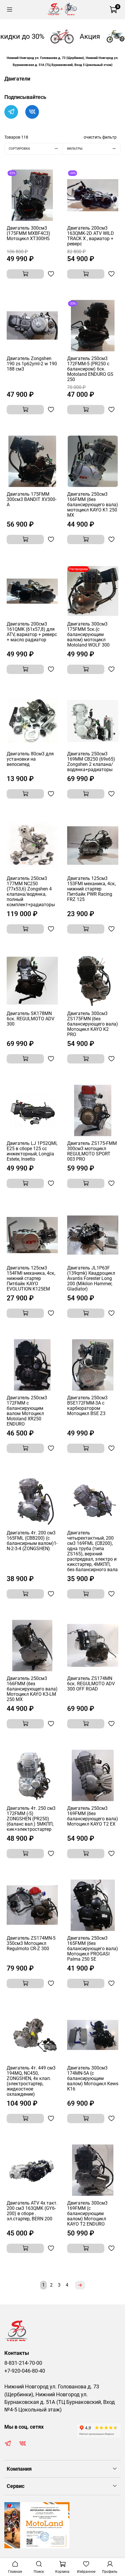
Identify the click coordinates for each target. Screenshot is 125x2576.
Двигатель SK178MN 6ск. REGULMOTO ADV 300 (31, 1019)
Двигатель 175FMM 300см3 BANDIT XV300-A (32, 499)
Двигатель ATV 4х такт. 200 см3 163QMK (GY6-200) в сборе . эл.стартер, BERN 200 (32, 2211)
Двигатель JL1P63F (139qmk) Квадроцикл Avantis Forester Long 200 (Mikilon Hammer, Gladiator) (91, 1278)
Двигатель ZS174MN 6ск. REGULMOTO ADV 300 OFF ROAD (91, 1684)
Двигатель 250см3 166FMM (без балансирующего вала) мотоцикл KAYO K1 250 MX (93, 505)
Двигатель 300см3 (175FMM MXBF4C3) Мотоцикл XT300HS (28, 233)
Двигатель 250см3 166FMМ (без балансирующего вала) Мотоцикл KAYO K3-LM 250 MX (32, 1689)
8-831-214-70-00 (23, 2363)
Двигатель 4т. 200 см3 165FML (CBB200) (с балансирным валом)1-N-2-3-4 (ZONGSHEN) (32, 1541)
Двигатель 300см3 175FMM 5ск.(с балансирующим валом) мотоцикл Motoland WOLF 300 (88, 634)
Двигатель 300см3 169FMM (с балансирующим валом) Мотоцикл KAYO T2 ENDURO (87, 2213)
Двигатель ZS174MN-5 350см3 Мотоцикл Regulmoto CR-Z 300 (31, 1943)
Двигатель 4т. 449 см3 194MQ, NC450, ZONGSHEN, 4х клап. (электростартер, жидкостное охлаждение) (31, 2081)
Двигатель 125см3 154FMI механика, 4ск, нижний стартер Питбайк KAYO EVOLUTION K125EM (31, 1278)
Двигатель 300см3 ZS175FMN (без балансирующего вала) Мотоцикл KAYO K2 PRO (93, 1024)
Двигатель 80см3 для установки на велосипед (30, 759)
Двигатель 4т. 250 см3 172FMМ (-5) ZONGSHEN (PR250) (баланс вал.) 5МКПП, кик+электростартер (31, 1819)
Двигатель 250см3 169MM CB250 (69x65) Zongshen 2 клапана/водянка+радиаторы (91, 762)
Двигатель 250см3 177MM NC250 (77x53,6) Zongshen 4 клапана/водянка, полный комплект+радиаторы (31, 891)
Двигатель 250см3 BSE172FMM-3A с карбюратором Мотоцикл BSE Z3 (87, 1406)
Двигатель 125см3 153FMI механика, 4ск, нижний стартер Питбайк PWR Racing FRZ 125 (91, 889)
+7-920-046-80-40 (25, 2371)
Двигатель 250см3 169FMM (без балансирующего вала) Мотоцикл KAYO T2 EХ (93, 1816)
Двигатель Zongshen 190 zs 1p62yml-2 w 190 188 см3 (32, 364)
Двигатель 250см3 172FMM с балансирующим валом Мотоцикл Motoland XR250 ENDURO (27, 1411)
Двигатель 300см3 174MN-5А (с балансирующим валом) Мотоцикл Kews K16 (93, 2078)
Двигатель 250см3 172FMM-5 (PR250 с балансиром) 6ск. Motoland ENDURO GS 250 (90, 369)
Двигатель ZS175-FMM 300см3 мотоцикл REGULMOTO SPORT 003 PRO (92, 1151)
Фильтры (75, 149)
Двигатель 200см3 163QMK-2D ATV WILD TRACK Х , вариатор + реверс (91, 236)
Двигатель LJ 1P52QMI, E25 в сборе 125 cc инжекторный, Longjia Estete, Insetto (32, 1151)
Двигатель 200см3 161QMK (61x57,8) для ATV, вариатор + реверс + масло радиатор (32, 632)
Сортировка (19, 149)
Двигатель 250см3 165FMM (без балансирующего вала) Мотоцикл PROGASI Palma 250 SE (93, 1949)
